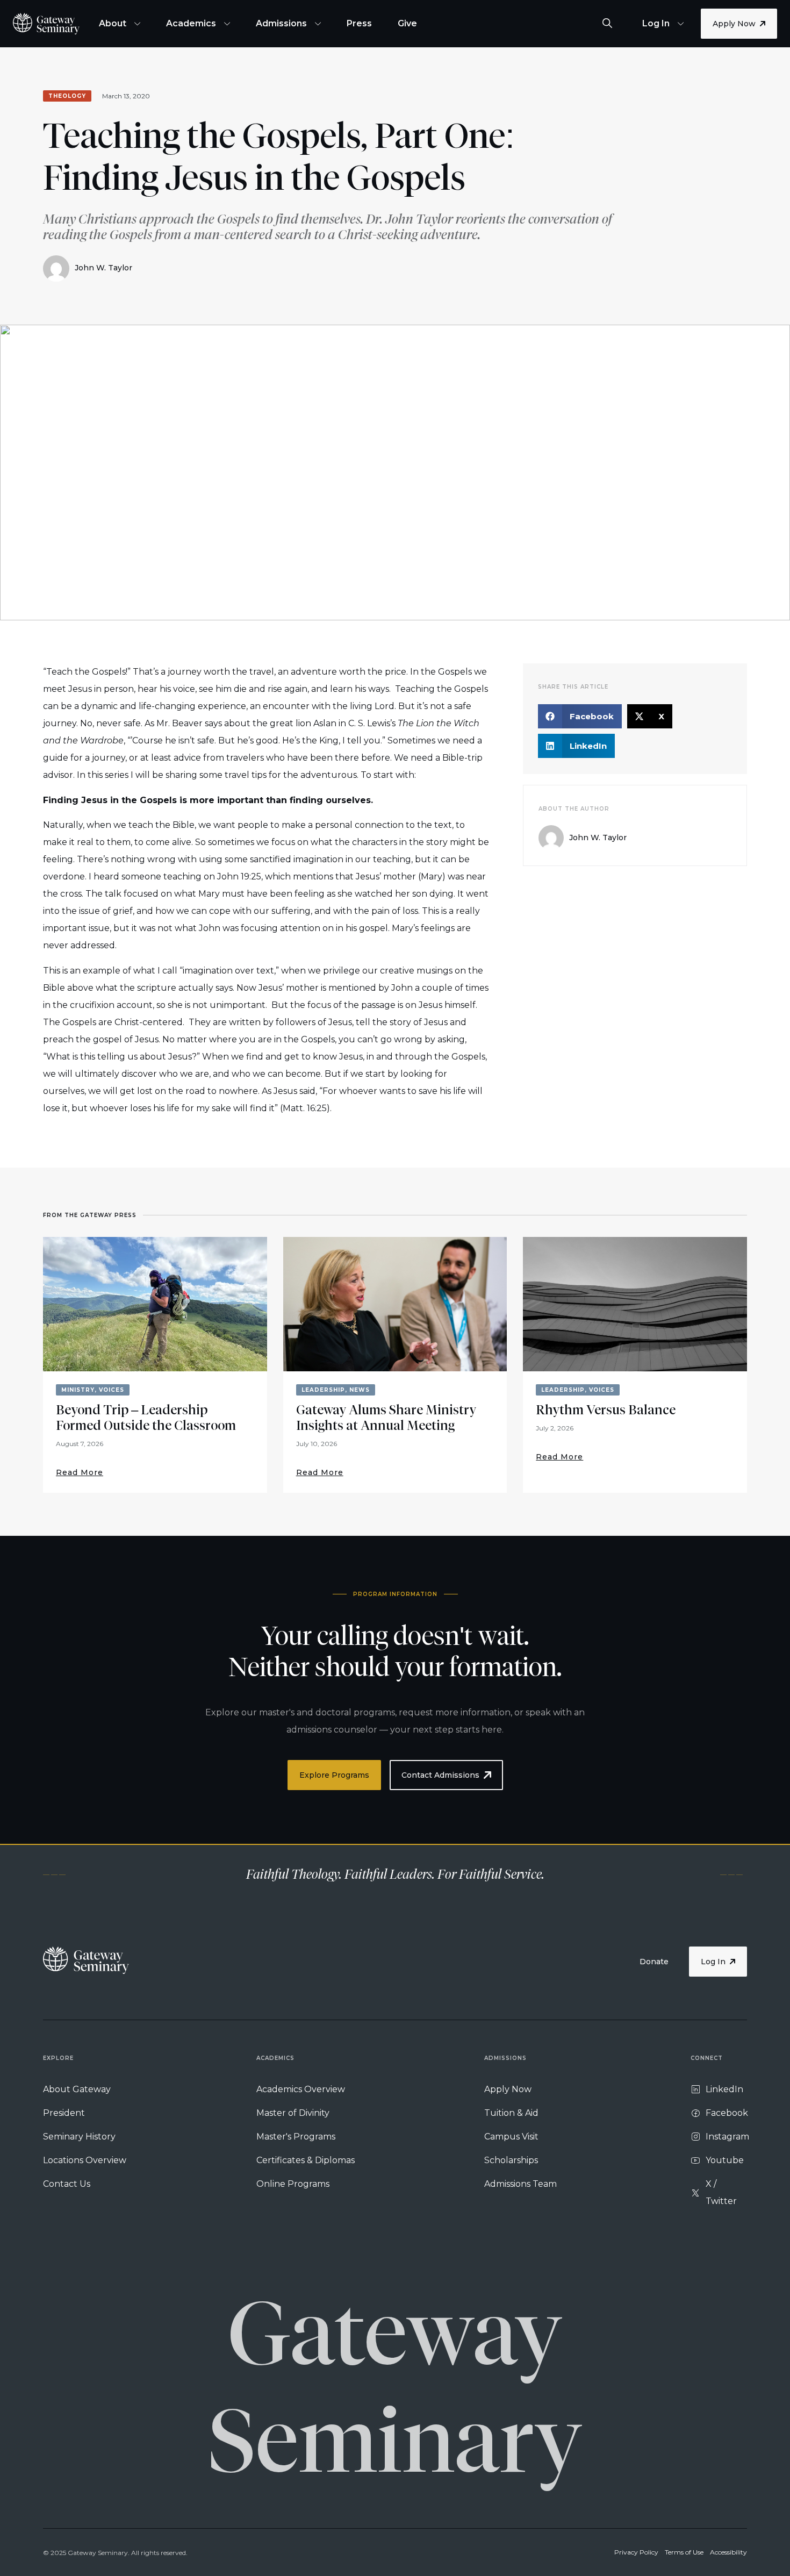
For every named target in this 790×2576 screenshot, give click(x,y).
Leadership (323, 1390)
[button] (580, 716)
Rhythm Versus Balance (606, 1410)
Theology (67, 96)
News (360, 1390)
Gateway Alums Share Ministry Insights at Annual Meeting (386, 1418)
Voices (112, 1390)
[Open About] (137, 24)
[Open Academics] (227, 24)
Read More (80, 1472)
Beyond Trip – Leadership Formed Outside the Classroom (146, 1418)
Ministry (78, 1390)
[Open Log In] (681, 24)
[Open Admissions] (318, 24)
